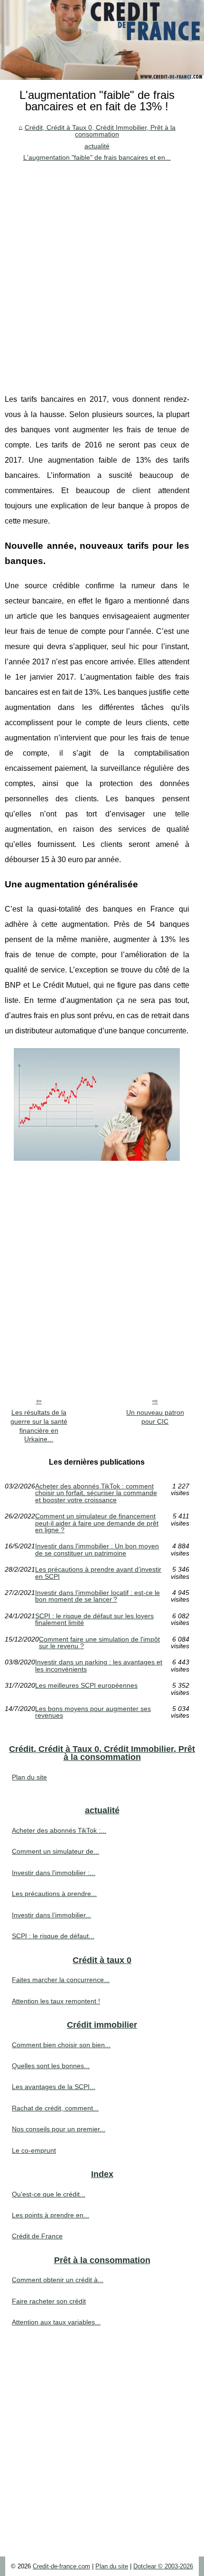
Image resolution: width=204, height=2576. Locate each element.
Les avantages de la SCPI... (54, 2087)
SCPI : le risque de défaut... (53, 1936)
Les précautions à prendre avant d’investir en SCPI (98, 1573)
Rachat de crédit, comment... (55, 2108)
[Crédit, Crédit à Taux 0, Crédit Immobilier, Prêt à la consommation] (102, 40)
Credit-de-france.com (61, 2566)
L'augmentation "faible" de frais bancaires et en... (97, 157)
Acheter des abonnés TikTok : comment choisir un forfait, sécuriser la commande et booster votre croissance (96, 1493)
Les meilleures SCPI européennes (86, 1686)
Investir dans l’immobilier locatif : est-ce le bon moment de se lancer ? (97, 1596)
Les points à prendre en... (51, 2215)
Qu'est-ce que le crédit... (49, 2194)
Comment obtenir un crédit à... (58, 2280)
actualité (97, 146)
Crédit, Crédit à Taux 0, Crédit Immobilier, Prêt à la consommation (100, 131)
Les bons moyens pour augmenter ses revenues (93, 1712)
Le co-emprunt (34, 2150)
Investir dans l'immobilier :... (54, 1873)
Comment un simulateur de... (56, 1851)
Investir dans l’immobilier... (51, 1915)
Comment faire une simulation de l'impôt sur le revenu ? (99, 1643)
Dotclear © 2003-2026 (163, 2566)
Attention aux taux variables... (56, 2322)
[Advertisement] (102, 271)
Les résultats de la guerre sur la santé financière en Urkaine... (39, 1426)
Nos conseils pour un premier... (59, 2129)
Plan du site (29, 1777)
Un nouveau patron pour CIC (155, 1417)
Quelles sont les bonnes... (51, 2066)
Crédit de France (37, 2236)
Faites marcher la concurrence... (61, 1980)
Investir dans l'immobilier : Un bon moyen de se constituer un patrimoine (97, 1550)
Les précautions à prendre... (54, 1894)
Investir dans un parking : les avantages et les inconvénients (99, 1666)
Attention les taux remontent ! (56, 2001)
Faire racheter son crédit (49, 2301)
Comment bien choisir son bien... (61, 2045)
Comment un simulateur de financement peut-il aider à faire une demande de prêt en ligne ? (97, 1523)
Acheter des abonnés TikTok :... (59, 1830)
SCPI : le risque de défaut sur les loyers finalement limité (94, 1619)
